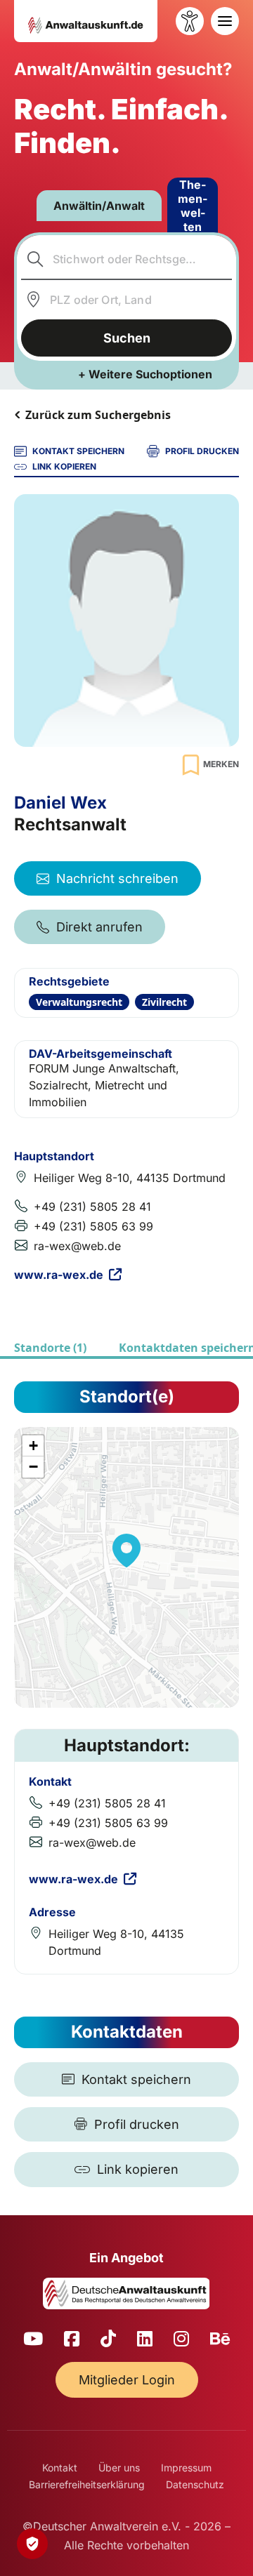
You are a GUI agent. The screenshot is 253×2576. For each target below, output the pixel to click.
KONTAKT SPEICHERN (78, 451)
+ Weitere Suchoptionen (145, 374)
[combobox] (127, 259)
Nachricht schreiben (117, 878)
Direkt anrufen (99, 927)
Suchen (127, 338)
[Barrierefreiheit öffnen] (190, 21)
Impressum (186, 2468)
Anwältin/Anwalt (99, 206)
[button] (126, 1551)
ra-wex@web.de (77, 1246)
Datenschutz (195, 2484)
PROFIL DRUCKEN (202, 451)
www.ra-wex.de (59, 1275)
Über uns (119, 2468)
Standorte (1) (50, 1348)
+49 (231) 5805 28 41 (92, 1207)
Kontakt (60, 2468)
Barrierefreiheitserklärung (87, 2484)
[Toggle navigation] (225, 21)
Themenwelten (193, 206)
